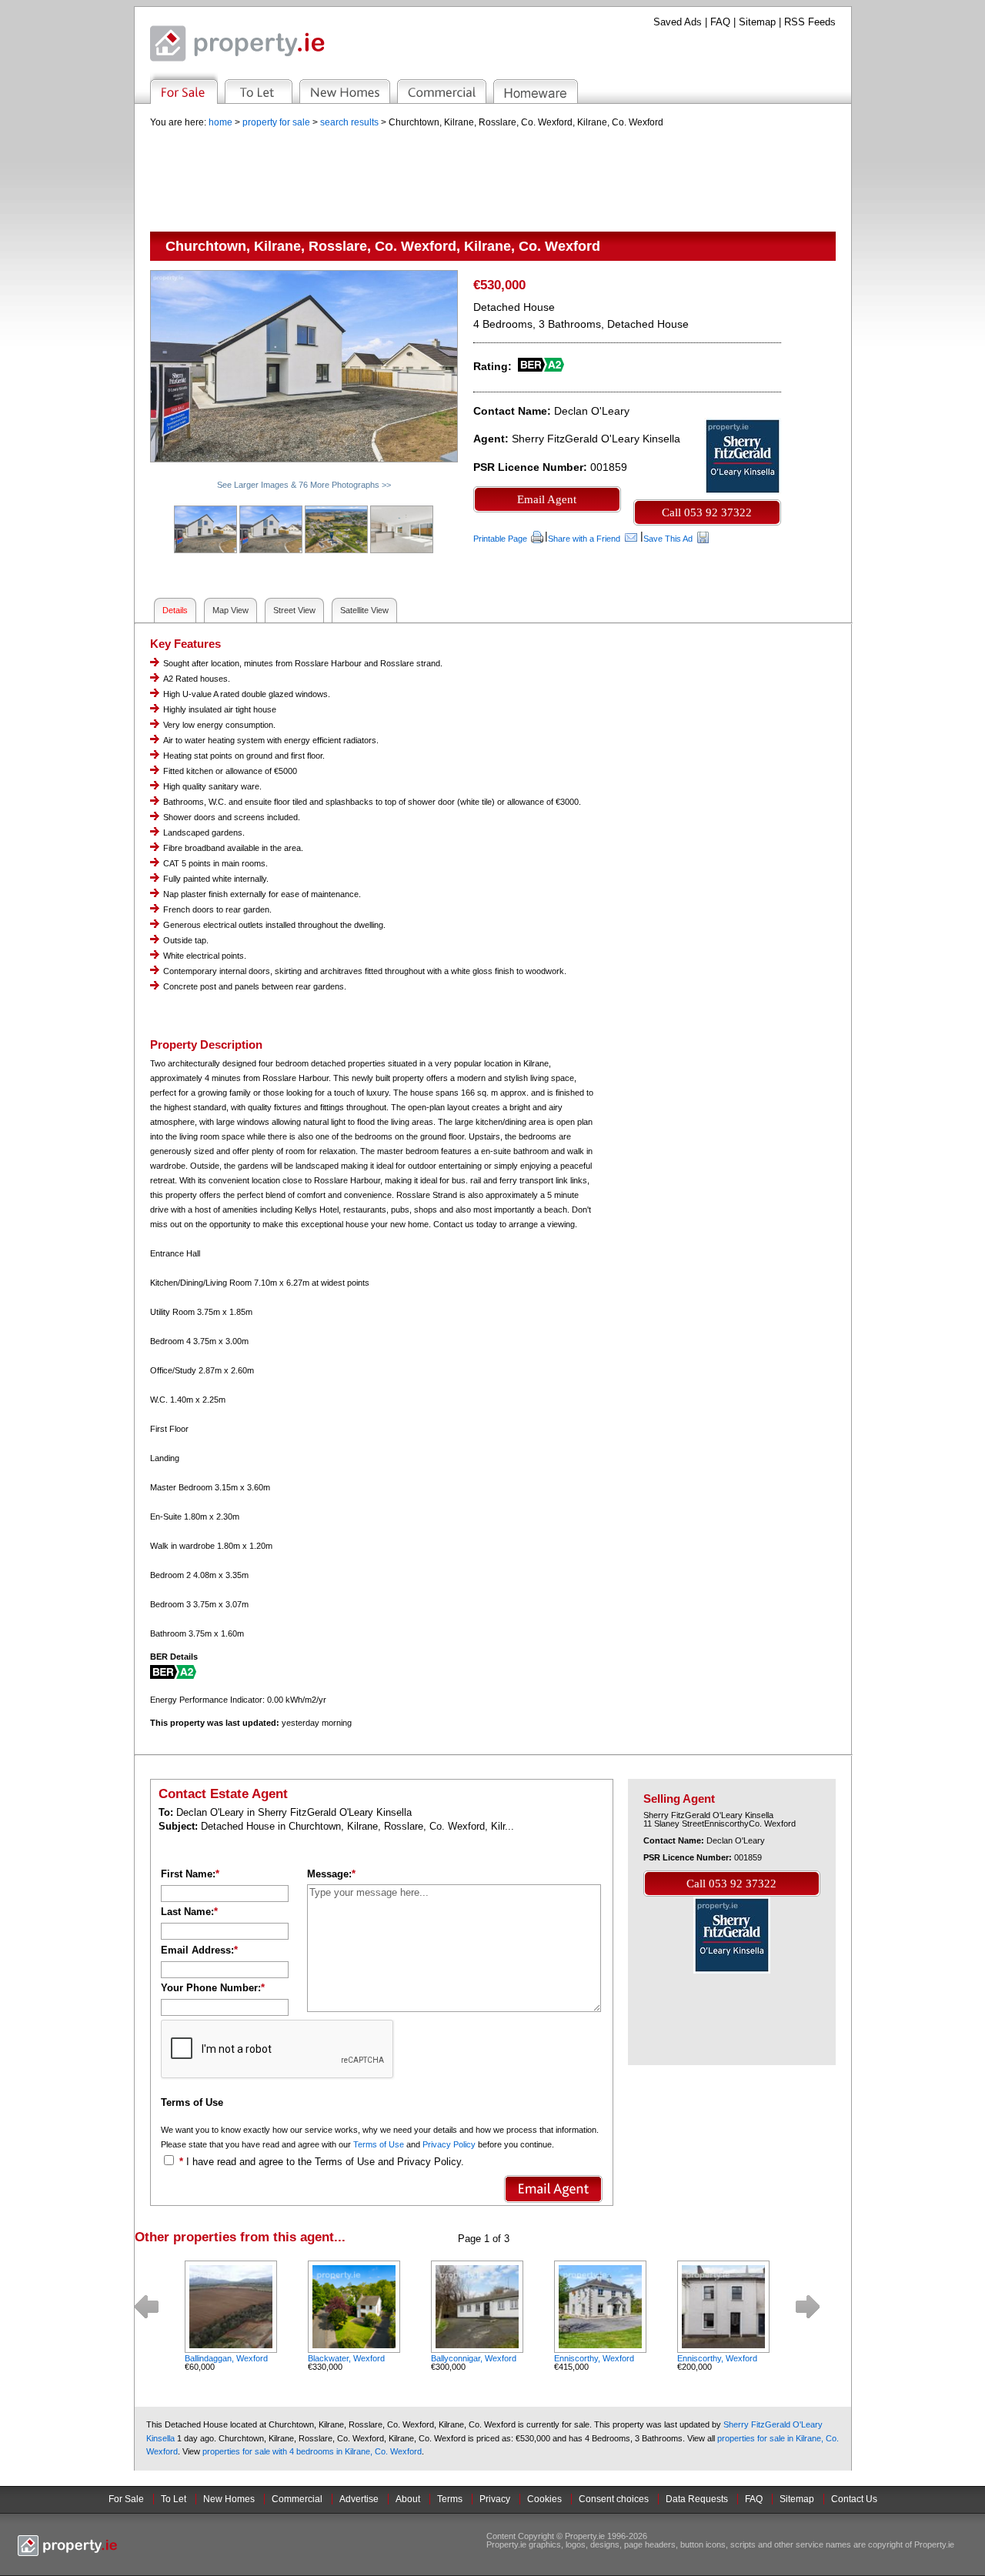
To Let (174, 2499)
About (408, 2499)
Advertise (359, 2499)
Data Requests (697, 2499)
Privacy (495, 2499)
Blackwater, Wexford (346, 2358)
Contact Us (854, 2499)
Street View (294, 610)
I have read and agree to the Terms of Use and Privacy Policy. (325, 2162)
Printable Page (500, 539)
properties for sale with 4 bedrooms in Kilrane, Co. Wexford (312, 2451)
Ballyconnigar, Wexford (474, 2358)
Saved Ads (678, 22)
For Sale (126, 2499)
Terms (450, 2499)
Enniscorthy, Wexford (594, 2358)
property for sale (276, 122)
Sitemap (757, 22)
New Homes (229, 2499)
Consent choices (614, 2499)
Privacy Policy (449, 2144)
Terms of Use (379, 2144)
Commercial (297, 2499)
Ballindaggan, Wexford (226, 2358)
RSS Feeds (810, 22)
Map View (230, 610)
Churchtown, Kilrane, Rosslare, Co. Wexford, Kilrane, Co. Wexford (526, 122)
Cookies (544, 2499)
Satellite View (364, 610)
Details (175, 610)
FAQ (720, 22)
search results (349, 122)
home (220, 122)
